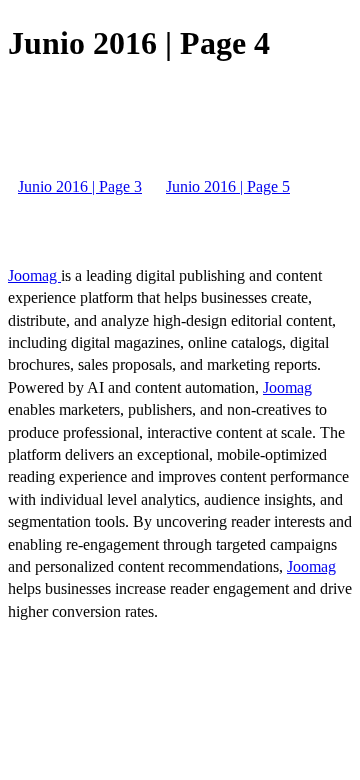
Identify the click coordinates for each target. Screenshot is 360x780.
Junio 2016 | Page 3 (80, 186)
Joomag (34, 275)
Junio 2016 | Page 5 (228, 186)
